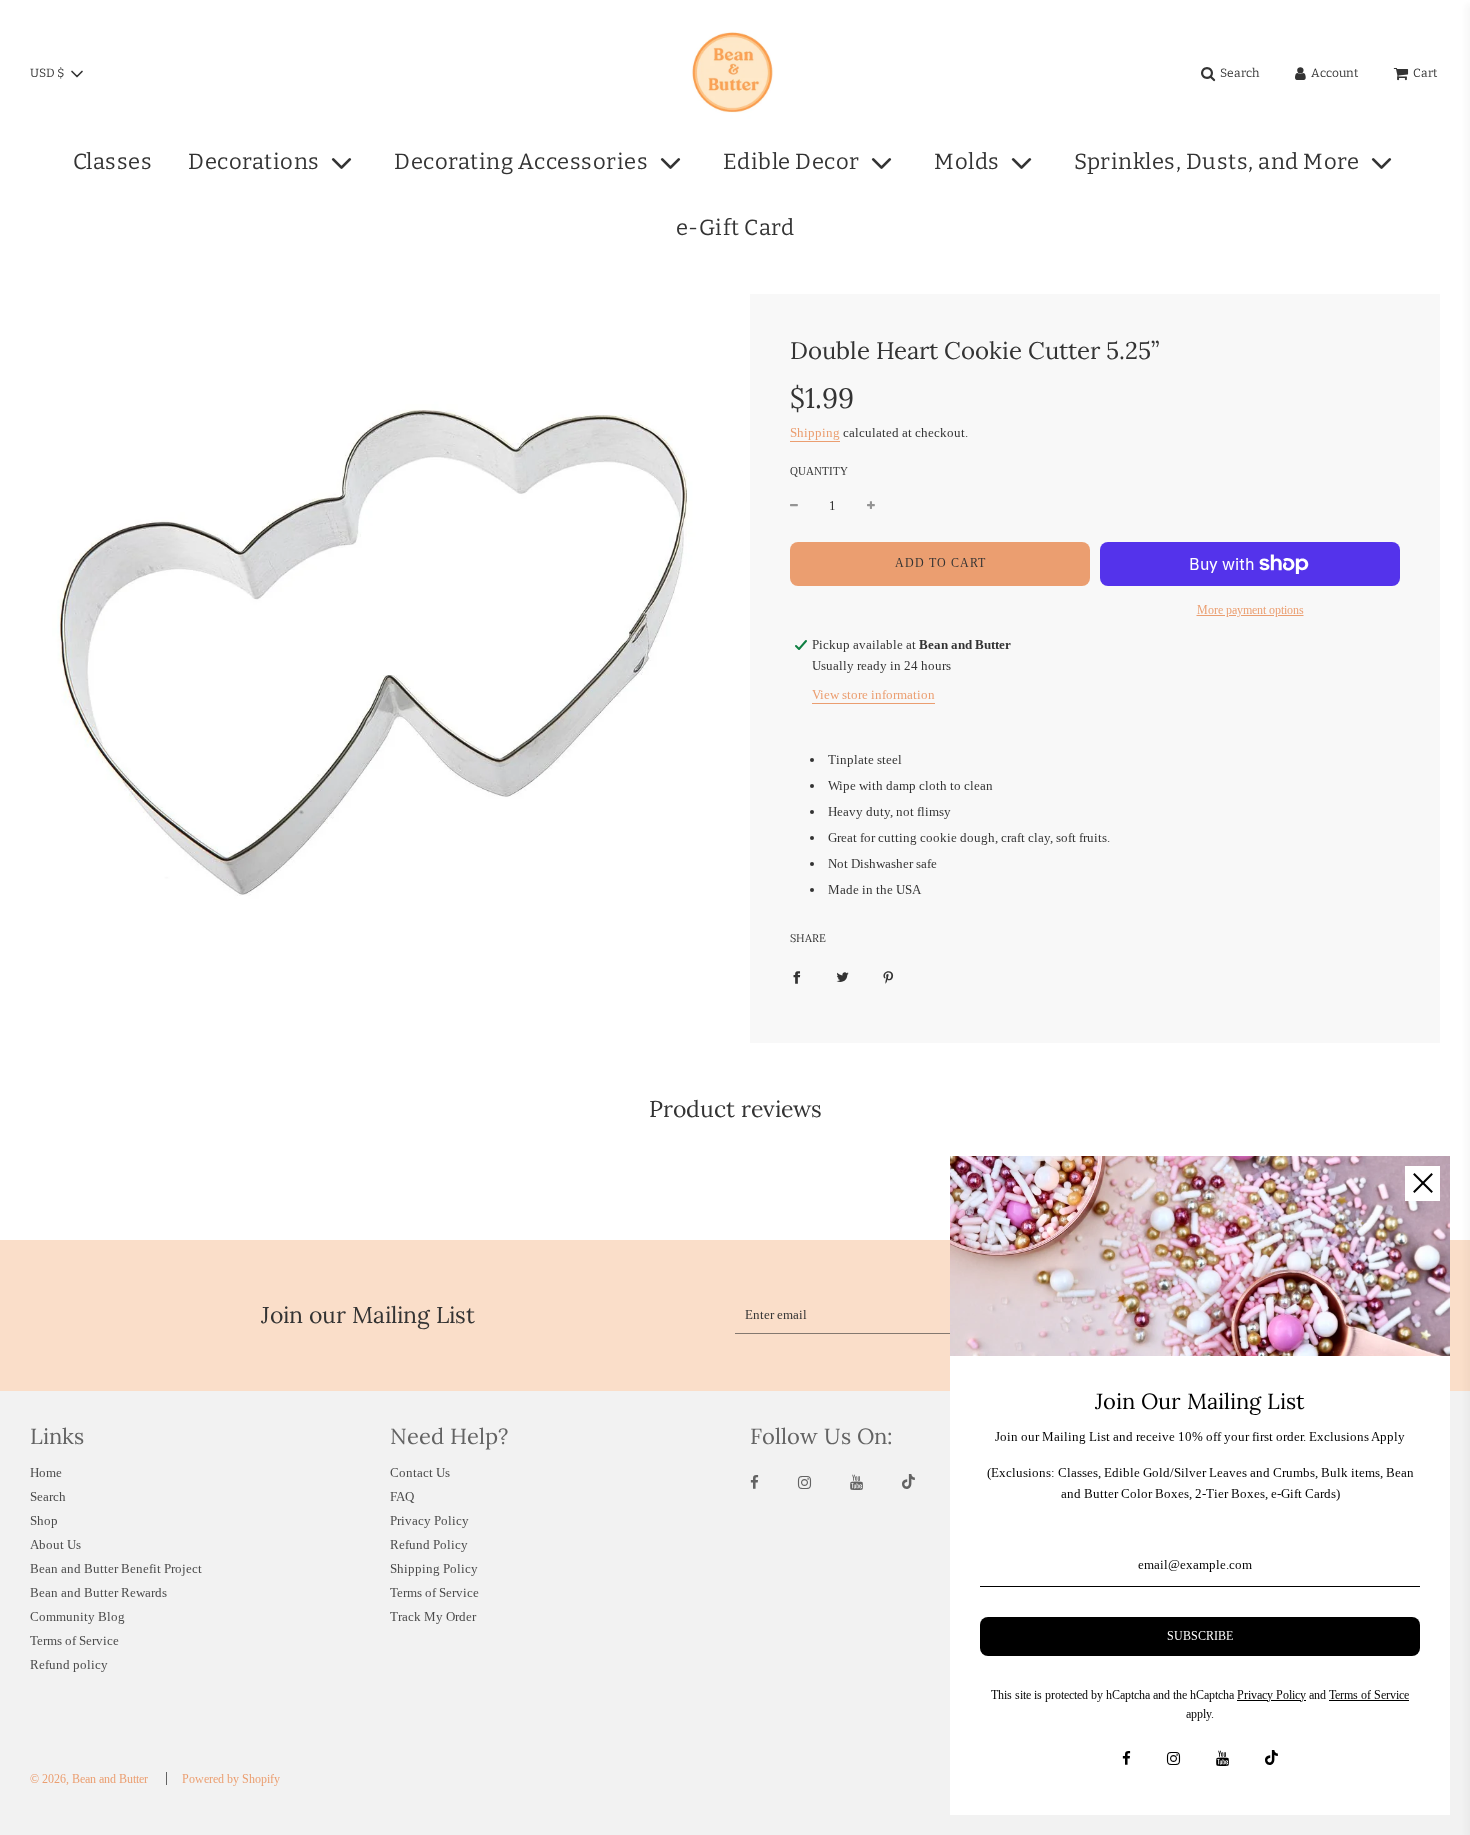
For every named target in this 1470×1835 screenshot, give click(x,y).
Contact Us (420, 1472)
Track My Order (433, 1616)
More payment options (1250, 610)
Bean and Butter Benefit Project (116, 1568)
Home (46, 1472)
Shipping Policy (434, 1568)
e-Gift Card (735, 227)
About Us (55, 1544)
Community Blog (77, 1616)
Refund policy (69, 1664)
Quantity (819, 471)
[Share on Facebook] (796, 977)
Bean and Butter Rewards (98, 1592)
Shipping (815, 432)
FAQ (402, 1496)
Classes (113, 161)
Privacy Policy (429, 1520)
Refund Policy (429, 1544)
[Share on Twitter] (842, 977)
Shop (44, 1520)
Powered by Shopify (231, 1779)
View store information (873, 694)
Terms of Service (74, 1640)
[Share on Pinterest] (888, 977)
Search (48, 1496)
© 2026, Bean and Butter (89, 1779)
